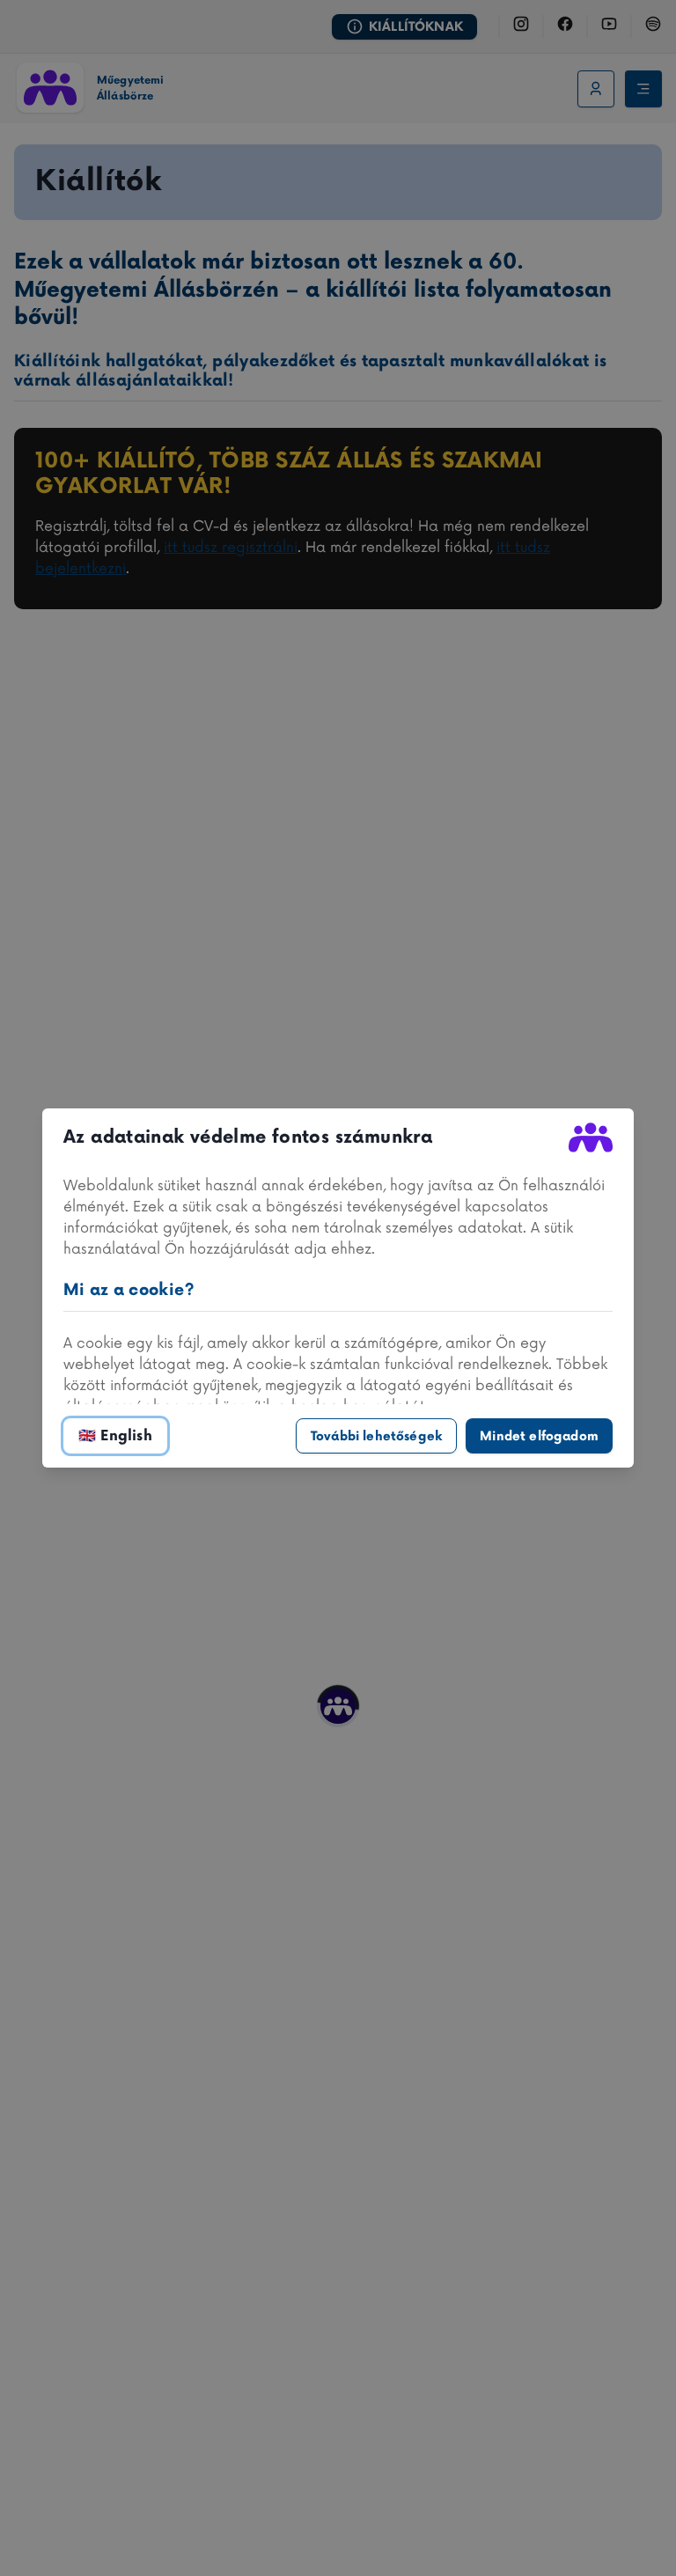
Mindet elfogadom (539, 1436)
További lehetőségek (376, 1436)
